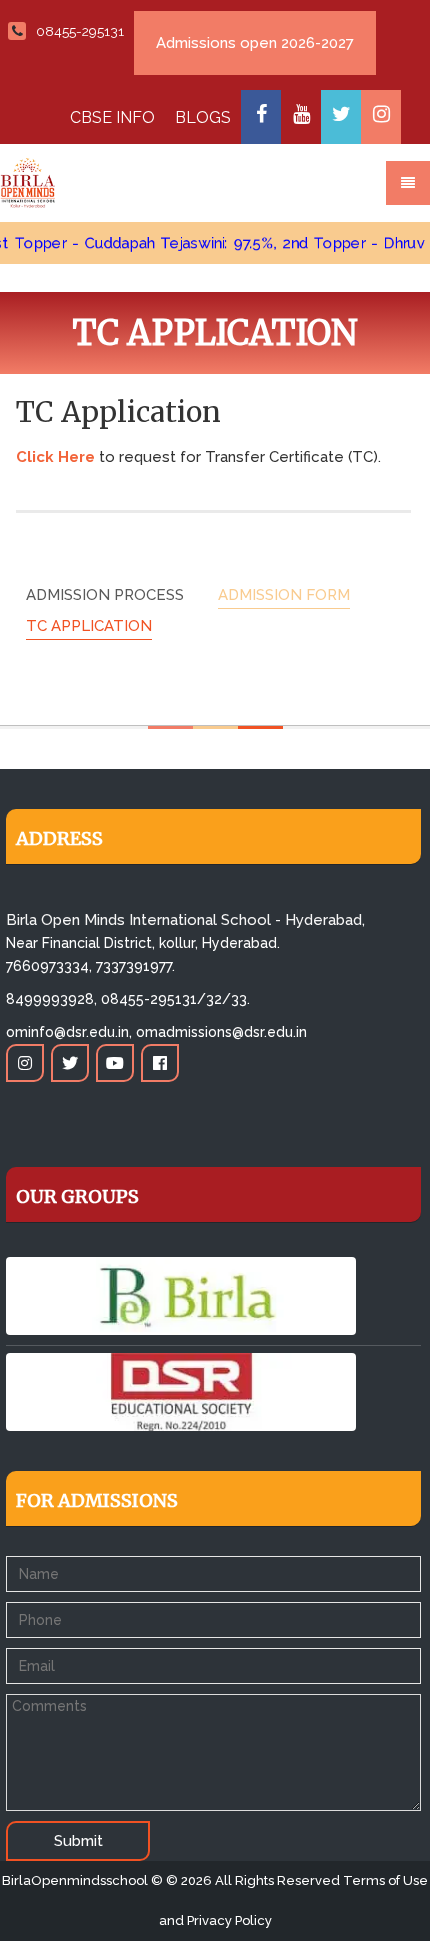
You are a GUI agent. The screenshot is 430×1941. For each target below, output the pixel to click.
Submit (78, 1841)
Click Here (55, 457)
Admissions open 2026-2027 (255, 43)
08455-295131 (80, 31)
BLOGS (203, 117)
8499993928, (51, 999)
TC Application (89, 626)
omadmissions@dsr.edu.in (221, 1032)
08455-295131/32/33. (175, 999)
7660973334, (49, 966)
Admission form (284, 595)
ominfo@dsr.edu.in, (69, 1032)
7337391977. (135, 966)
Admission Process (105, 595)
